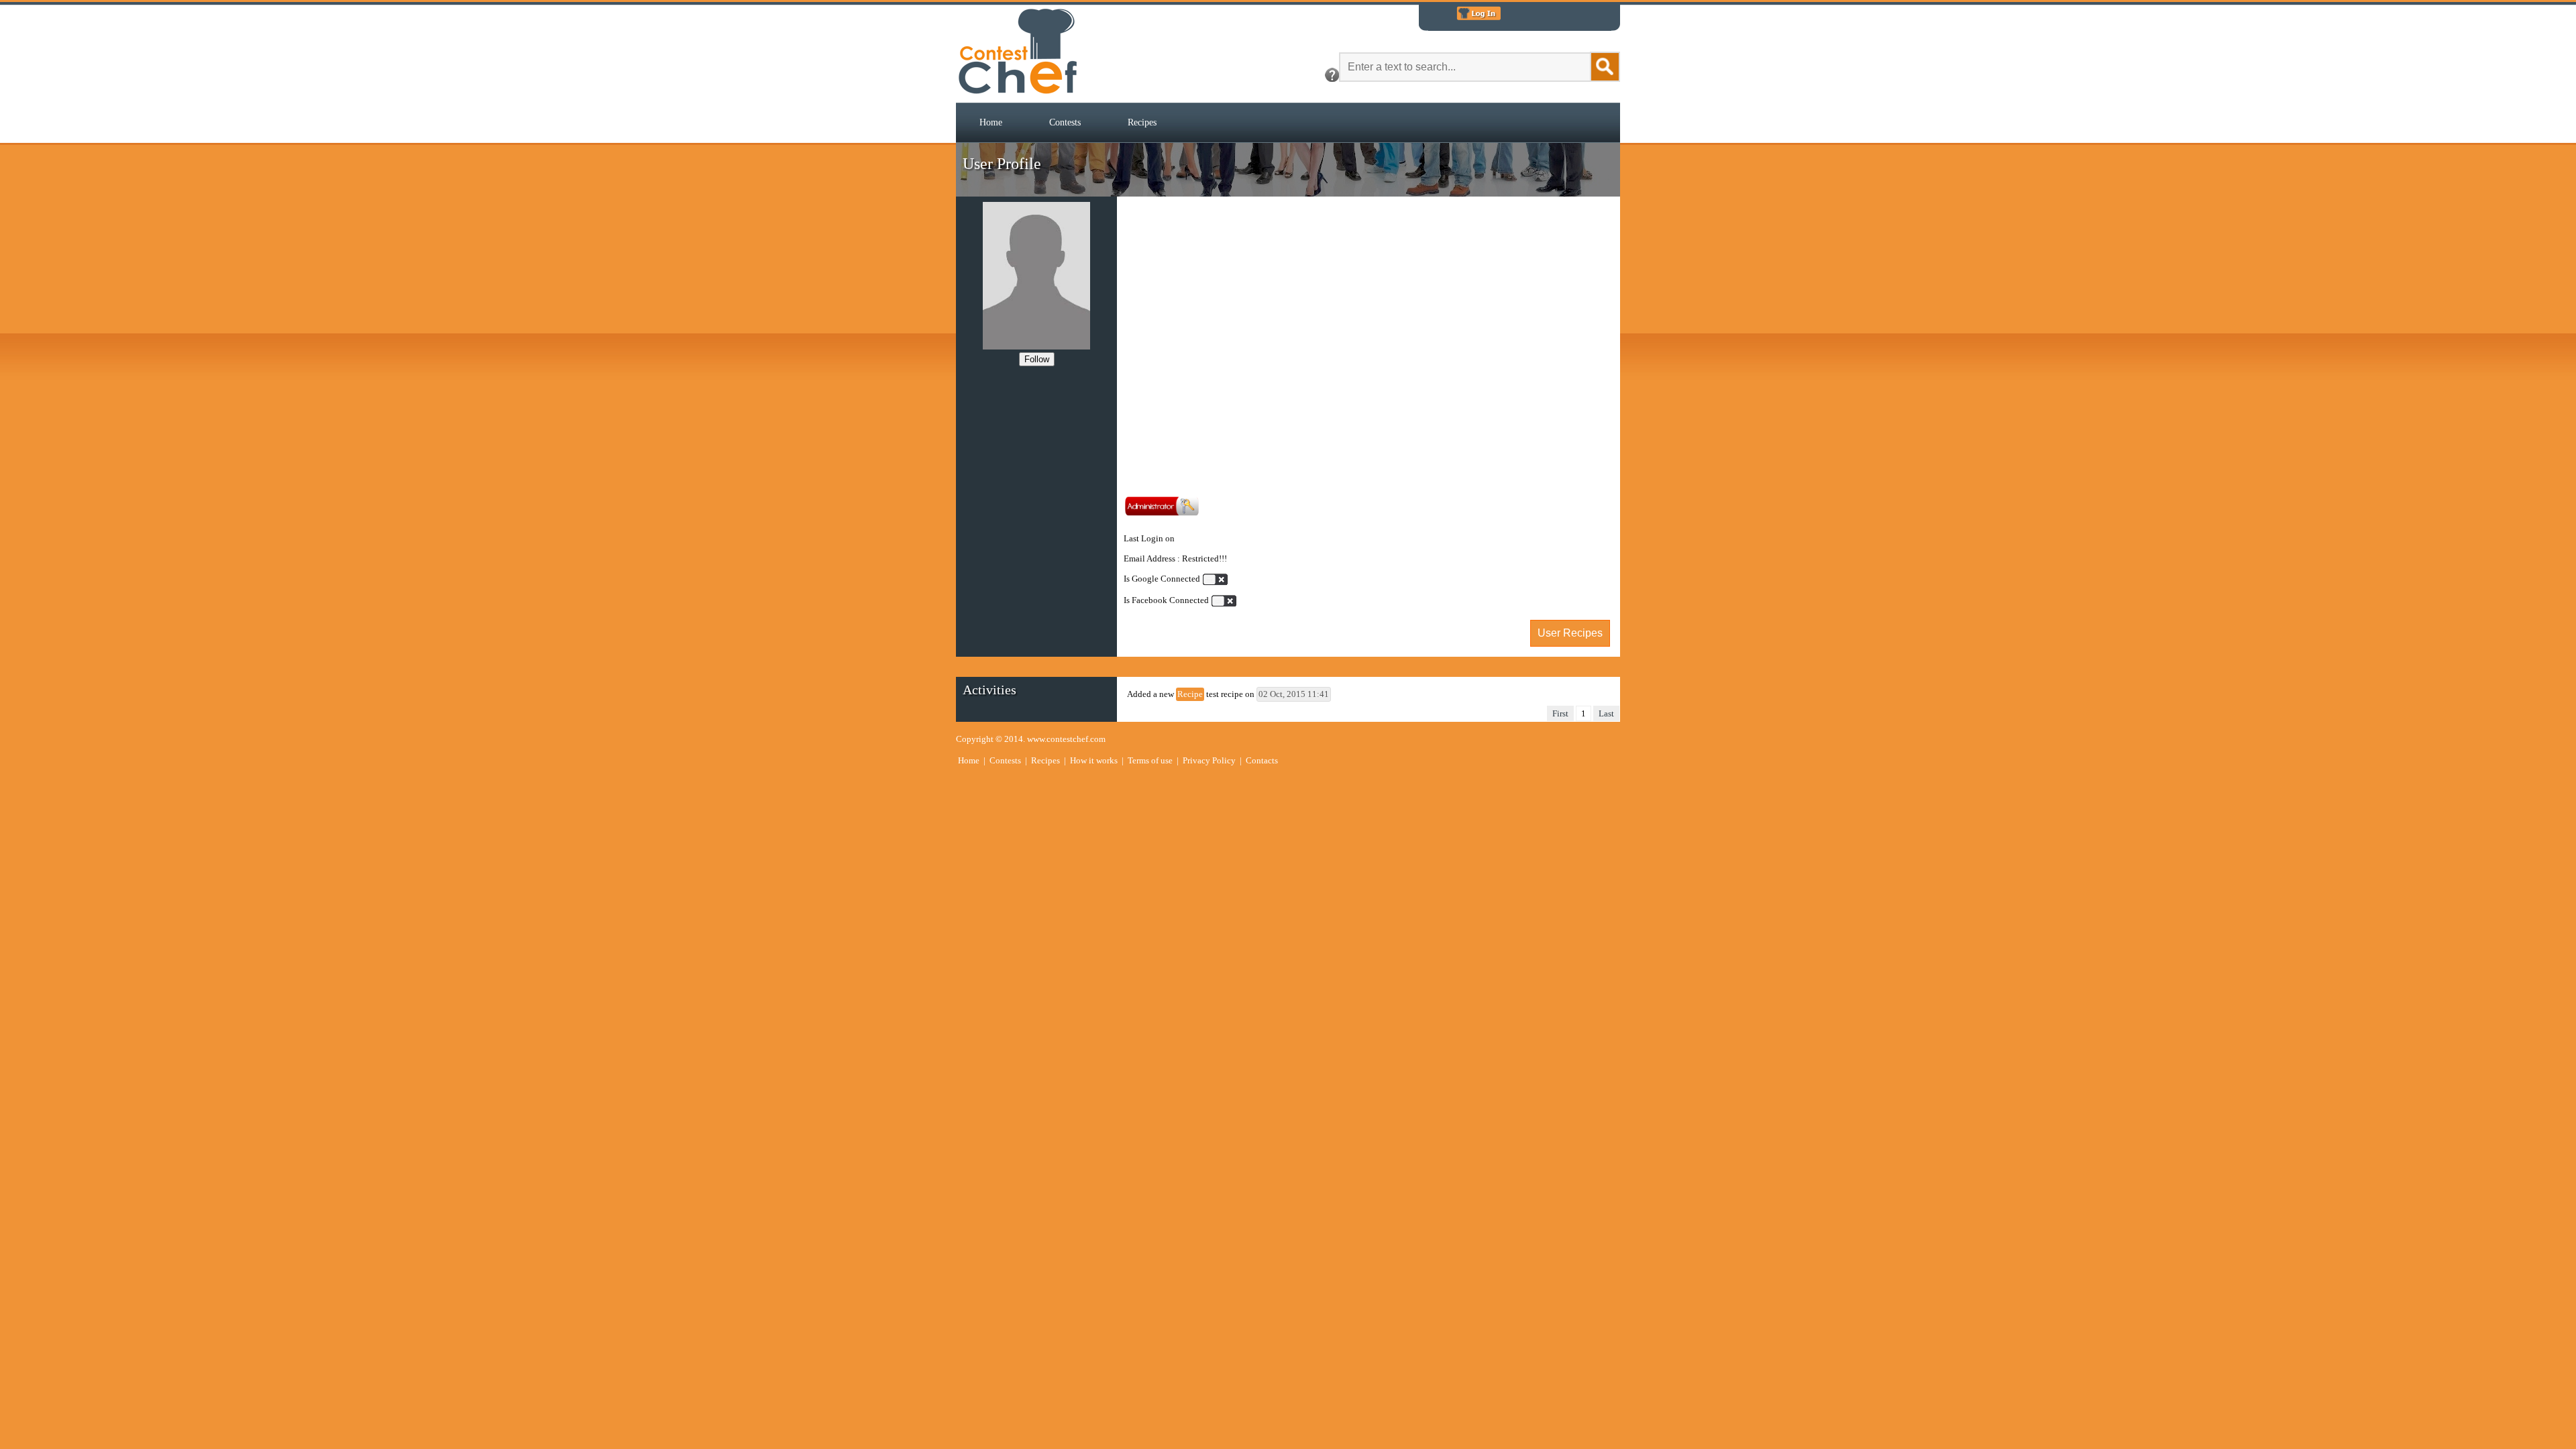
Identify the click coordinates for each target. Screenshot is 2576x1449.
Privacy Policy (1209, 760)
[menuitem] (991, 123)
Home (991, 122)
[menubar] (1068, 123)
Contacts (1262, 760)
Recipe (1190, 694)
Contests (1065, 122)
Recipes (1142, 122)
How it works (1094, 760)
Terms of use (1150, 760)
